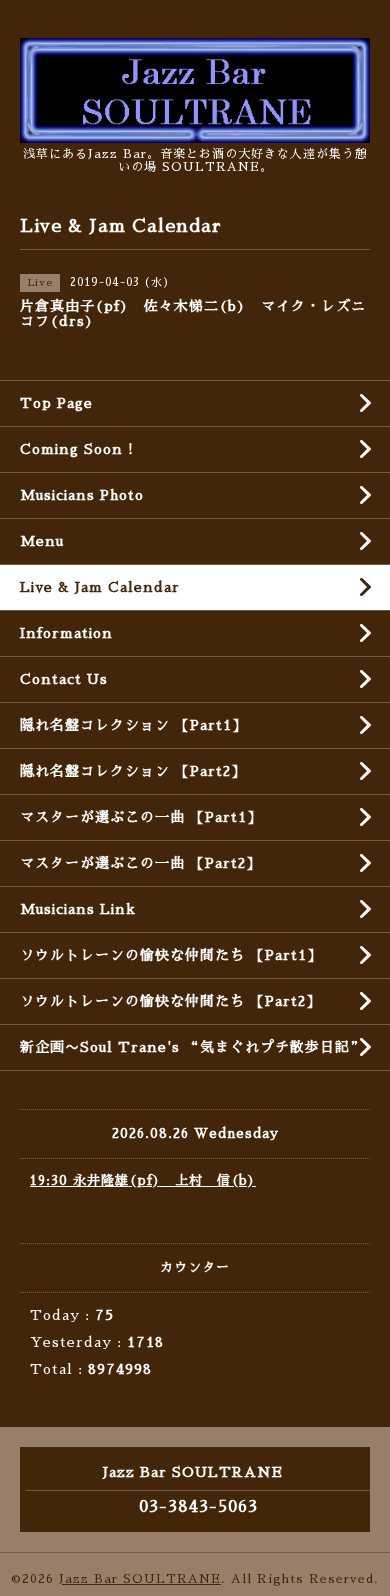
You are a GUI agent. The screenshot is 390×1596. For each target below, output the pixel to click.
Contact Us (64, 679)
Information (66, 633)
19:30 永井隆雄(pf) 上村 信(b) (143, 1180)
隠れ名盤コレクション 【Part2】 (133, 771)
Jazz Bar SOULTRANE (140, 1579)
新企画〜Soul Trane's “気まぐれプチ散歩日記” (192, 1047)
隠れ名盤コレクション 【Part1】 (133, 725)
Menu (42, 541)
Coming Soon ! (77, 449)
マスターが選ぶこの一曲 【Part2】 (140, 863)
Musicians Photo (82, 495)
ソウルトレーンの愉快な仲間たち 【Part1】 (171, 955)
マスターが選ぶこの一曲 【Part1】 (141, 817)
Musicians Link (78, 909)
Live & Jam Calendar (100, 587)
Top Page (56, 403)
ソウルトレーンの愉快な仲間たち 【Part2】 (170, 1001)
